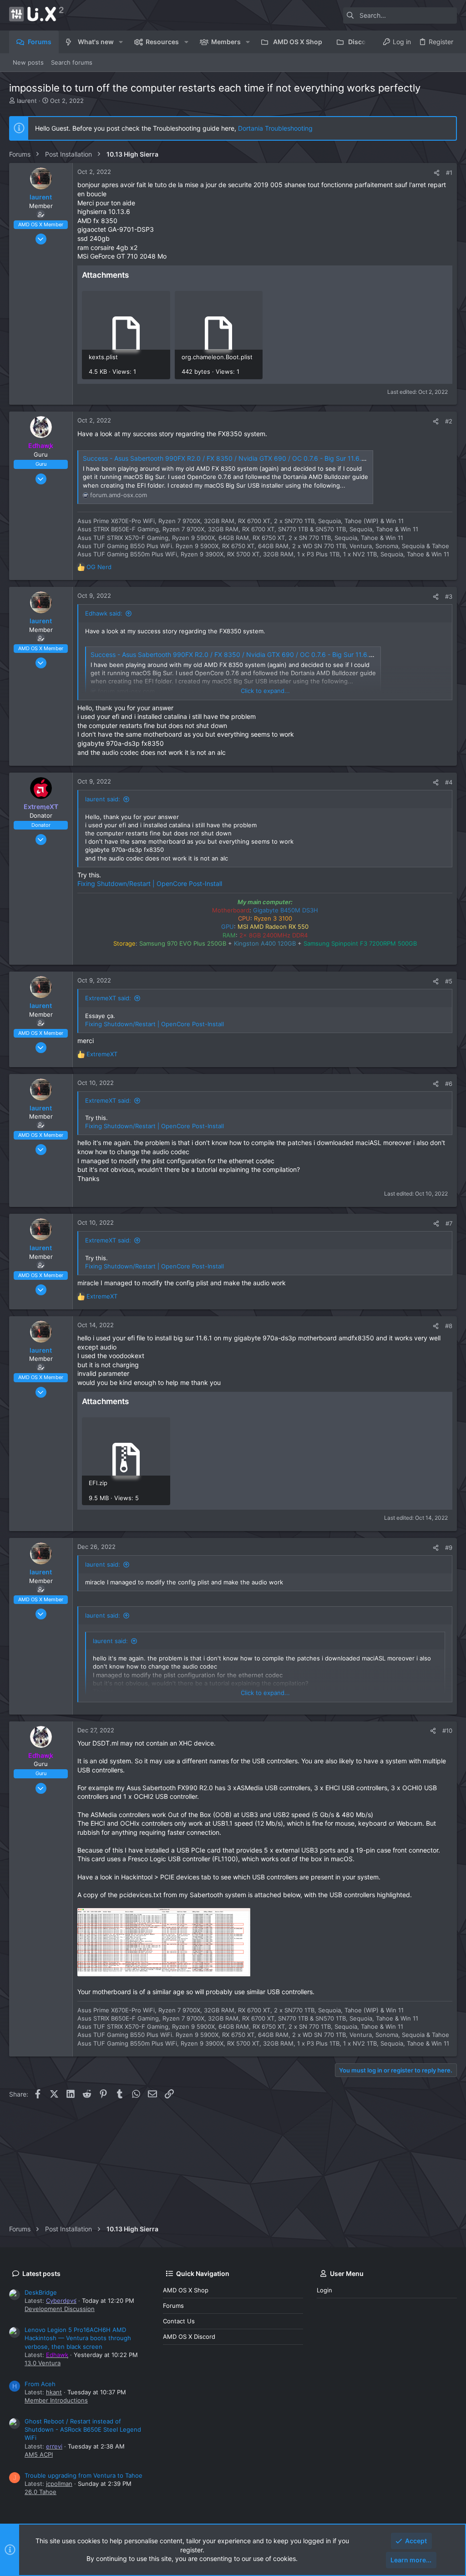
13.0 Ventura (43, 2363)
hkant (54, 2392)
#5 (449, 981)
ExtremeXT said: (108, 998)
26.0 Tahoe (41, 2492)
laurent (27, 101)
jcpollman (59, 2484)
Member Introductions (56, 2400)
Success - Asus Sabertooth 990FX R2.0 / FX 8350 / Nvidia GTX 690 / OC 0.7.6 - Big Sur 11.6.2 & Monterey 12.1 (248, 458)
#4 (449, 782)
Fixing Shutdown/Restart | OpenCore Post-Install (150, 883)
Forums (173, 2306)
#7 (449, 1223)
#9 (449, 1548)
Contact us (179, 2321)
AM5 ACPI (39, 2454)
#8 (449, 1326)
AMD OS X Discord (189, 2337)
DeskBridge (41, 2292)
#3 (449, 596)
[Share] (437, 173)
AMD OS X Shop (186, 2290)
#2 (449, 421)
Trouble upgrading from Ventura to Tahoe (84, 2475)
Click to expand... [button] (265, 691)
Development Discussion (60, 2309)
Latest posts (41, 2273)
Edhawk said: (104, 613)
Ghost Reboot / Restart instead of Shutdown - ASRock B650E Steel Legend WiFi (83, 2429)
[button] (121, 42)
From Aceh (40, 2384)
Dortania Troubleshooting (275, 128)
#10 (447, 1731)
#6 (449, 1084)
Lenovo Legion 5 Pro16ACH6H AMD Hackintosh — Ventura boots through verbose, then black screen (78, 2338)
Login (324, 2290)
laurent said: (103, 799)
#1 (449, 173)
